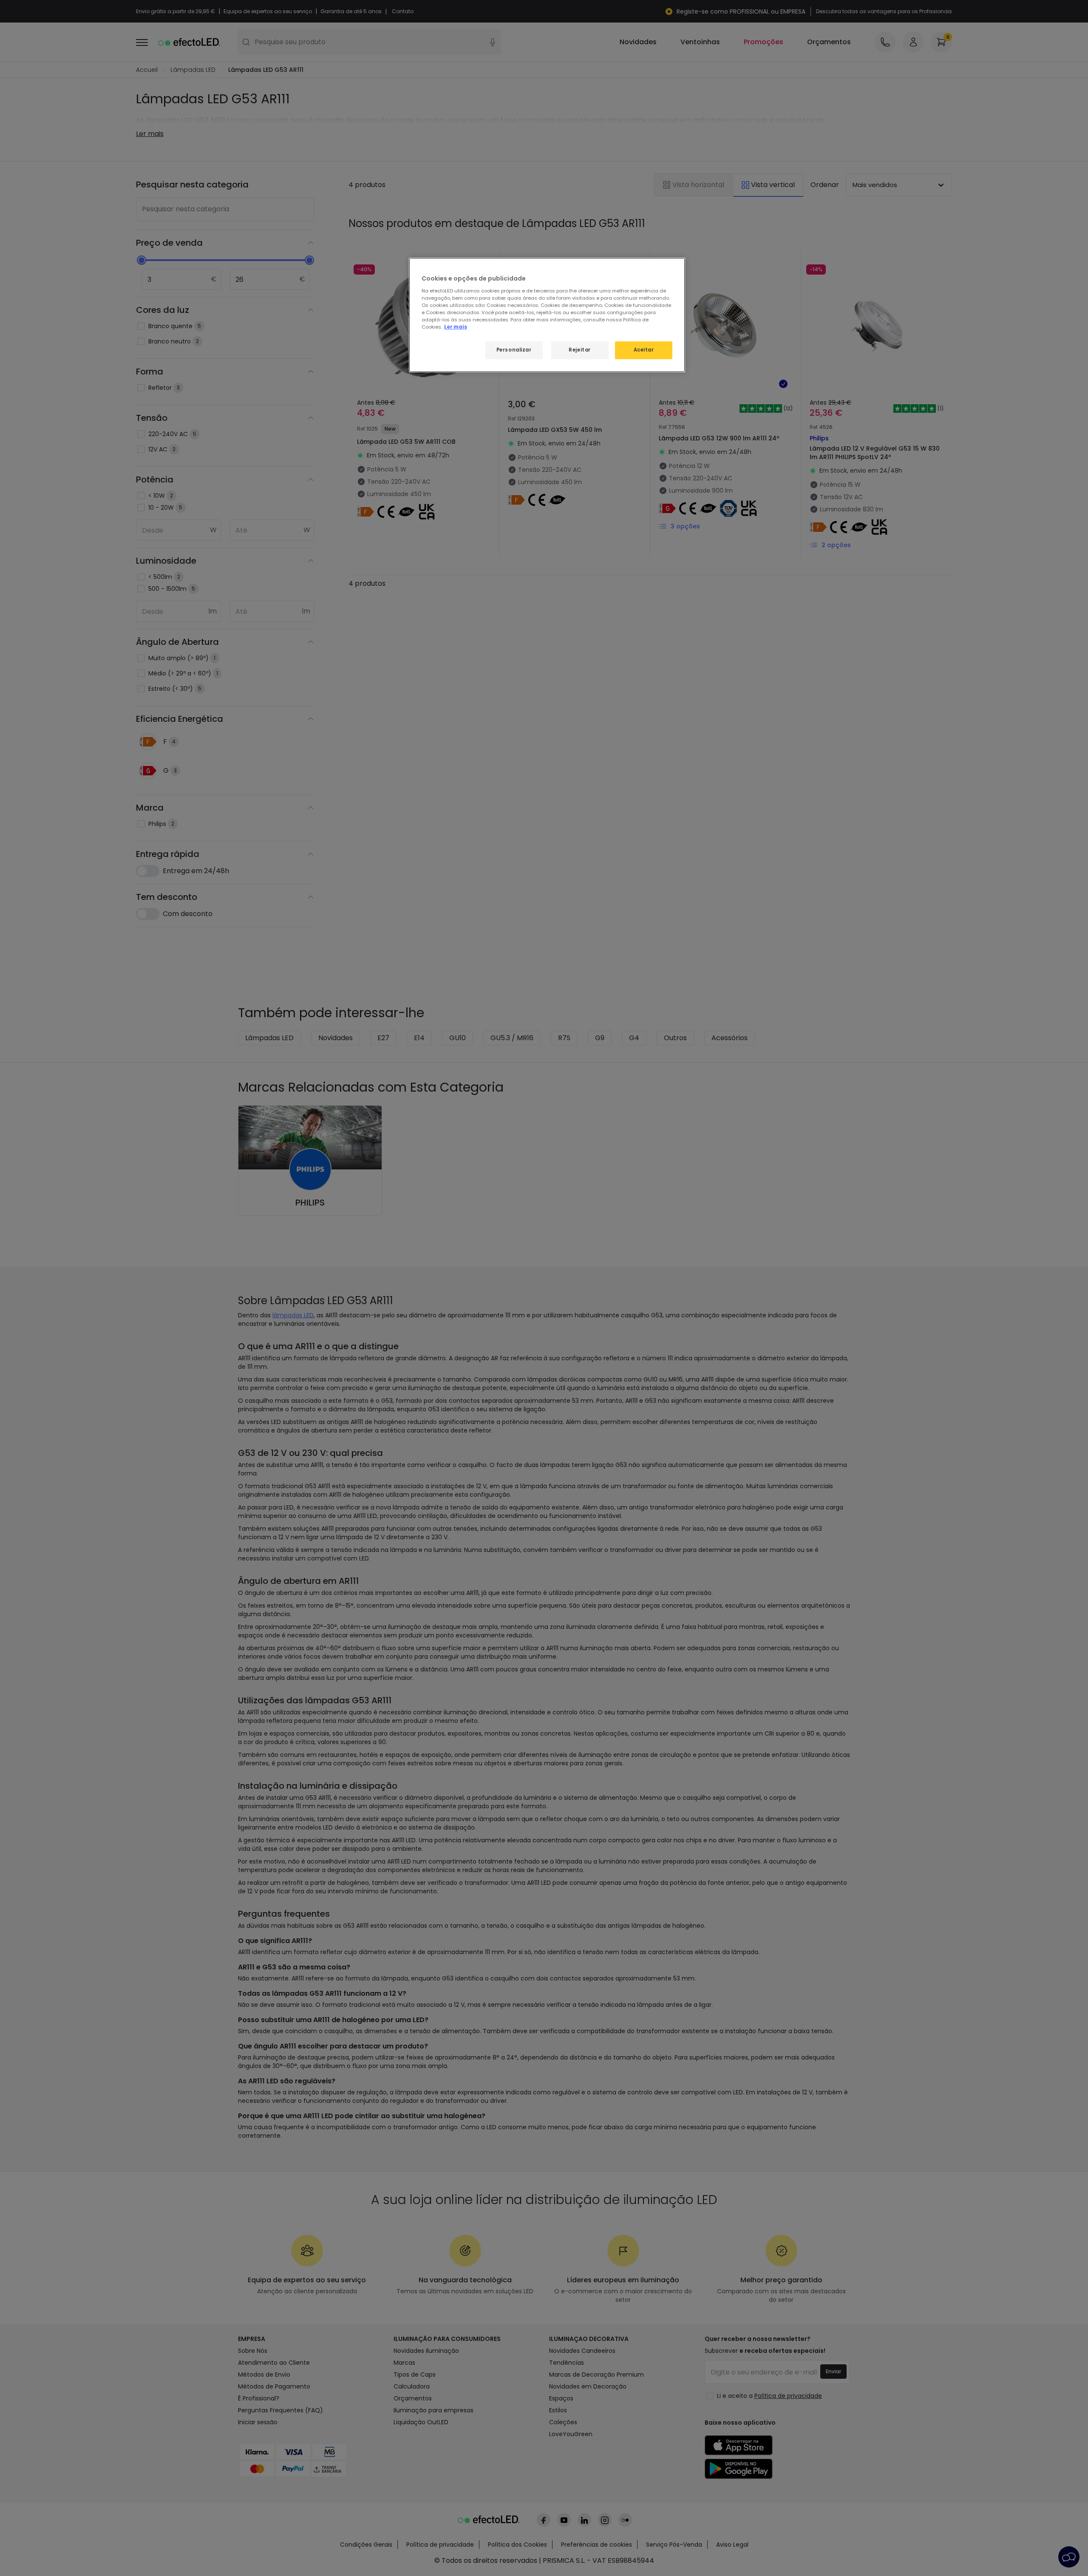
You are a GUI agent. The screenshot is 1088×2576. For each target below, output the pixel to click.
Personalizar (514, 350)
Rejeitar (580, 350)
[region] (547, 315)
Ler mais (456, 327)
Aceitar (644, 350)
